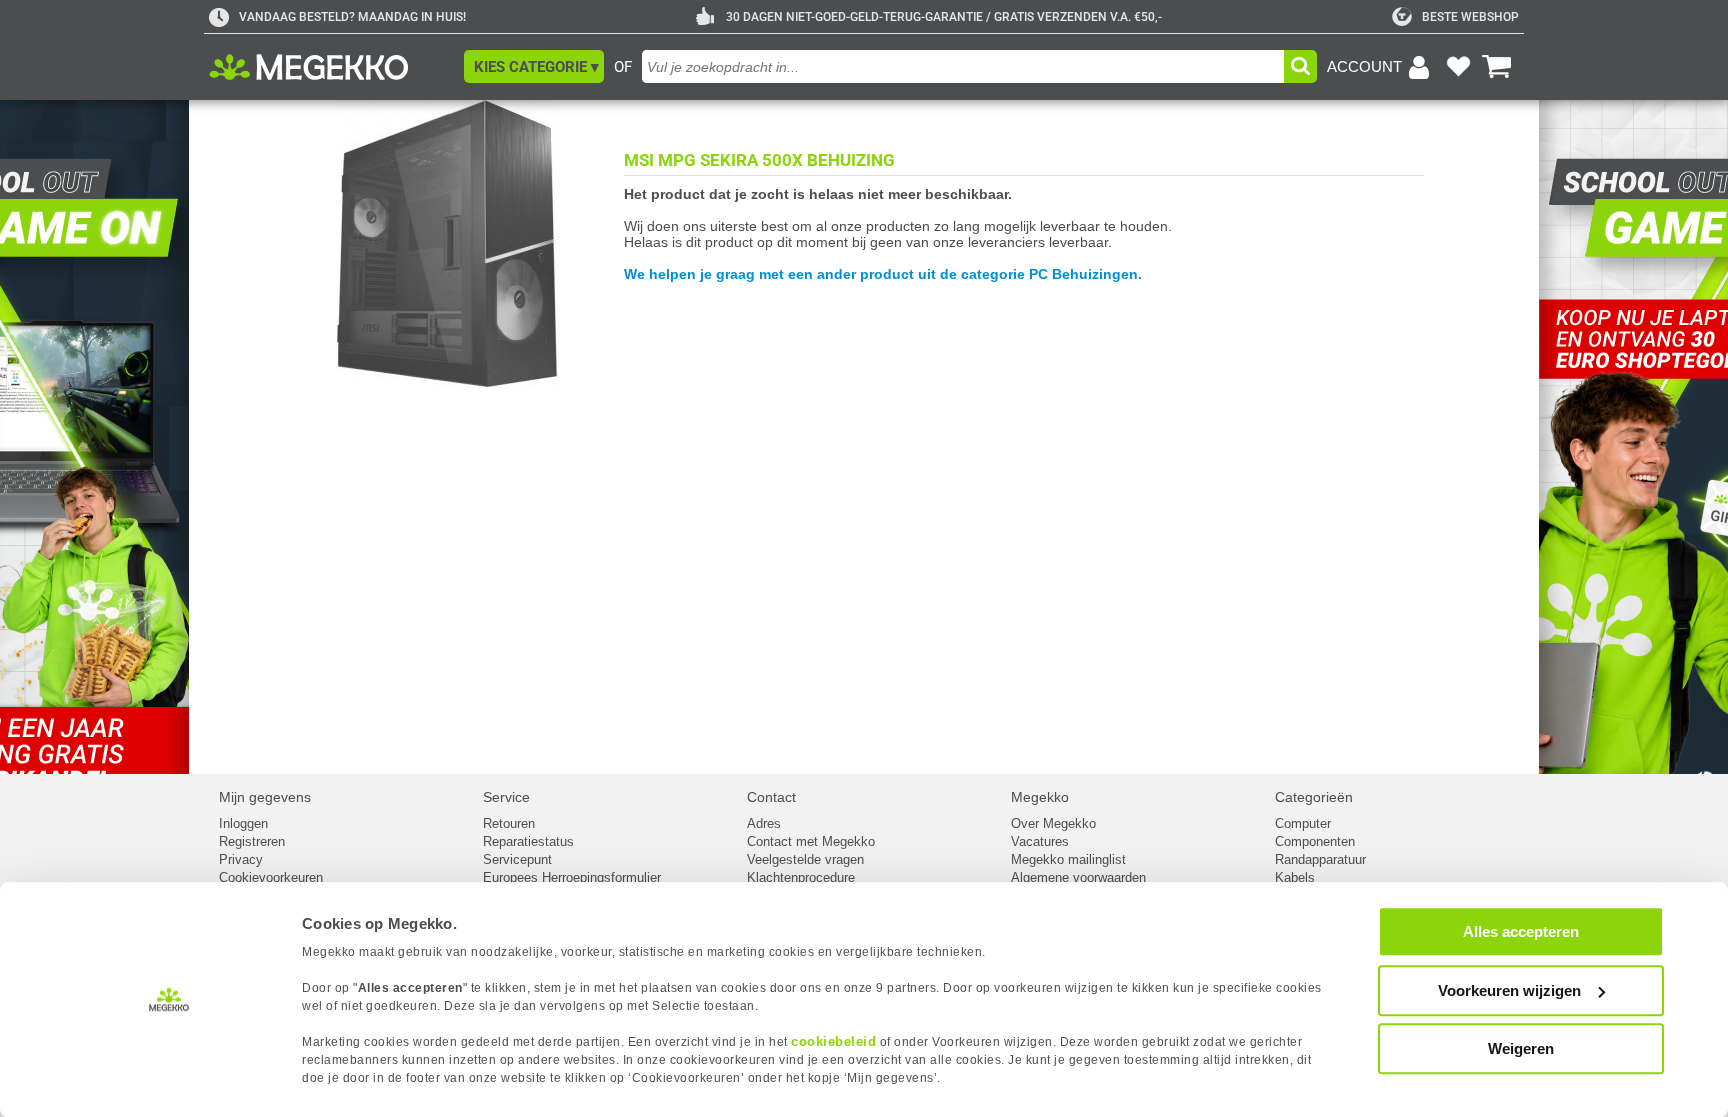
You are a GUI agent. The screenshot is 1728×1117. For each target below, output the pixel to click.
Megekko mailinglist (1068, 859)
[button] (534, 66)
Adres (764, 823)
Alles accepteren (1521, 931)
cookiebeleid (833, 1041)
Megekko (1040, 797)
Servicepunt (517, 859)
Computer (1303, 823)
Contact (771, 797)
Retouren (509, 823)
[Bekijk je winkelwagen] (1497, 67)
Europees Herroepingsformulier (572, 877)
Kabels (1295, 877)
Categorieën (1314, 797)
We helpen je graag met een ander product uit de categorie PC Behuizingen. (883, 274)
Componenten (1315, 841)
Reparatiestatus (528, 841)
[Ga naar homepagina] (331, 67)
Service (506, 797)
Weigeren (1521, 1048)
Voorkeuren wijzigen (1509, 990)
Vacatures (1040, 841)
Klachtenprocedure (801, 877)
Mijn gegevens (265, 797)
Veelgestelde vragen (805, 859)
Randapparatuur (1320, 859)
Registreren (252, 841)
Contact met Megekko (811, 841)
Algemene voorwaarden (1078, 877)
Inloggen (243, 823)
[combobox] (963, 66)
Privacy (241, 859)
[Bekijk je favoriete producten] (1458, 67)
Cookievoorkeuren (271, 877)
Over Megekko (1053, 823)
